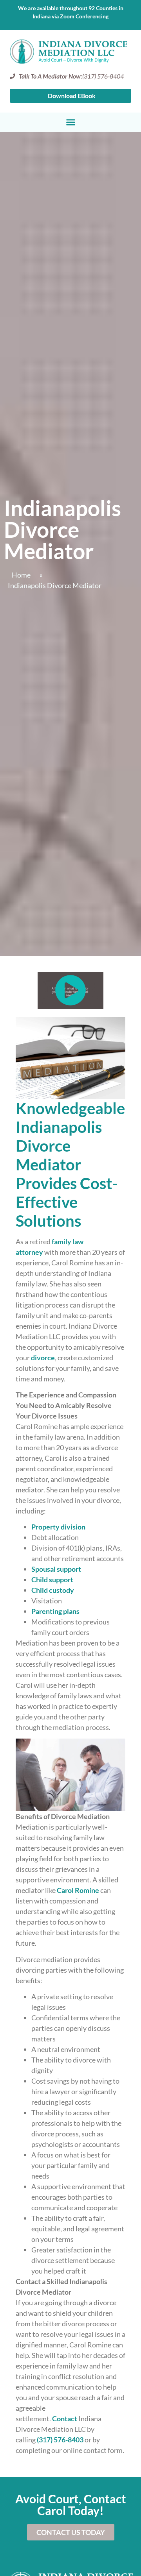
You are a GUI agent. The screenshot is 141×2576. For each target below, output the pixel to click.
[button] (70, 122)
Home (21, 575)
